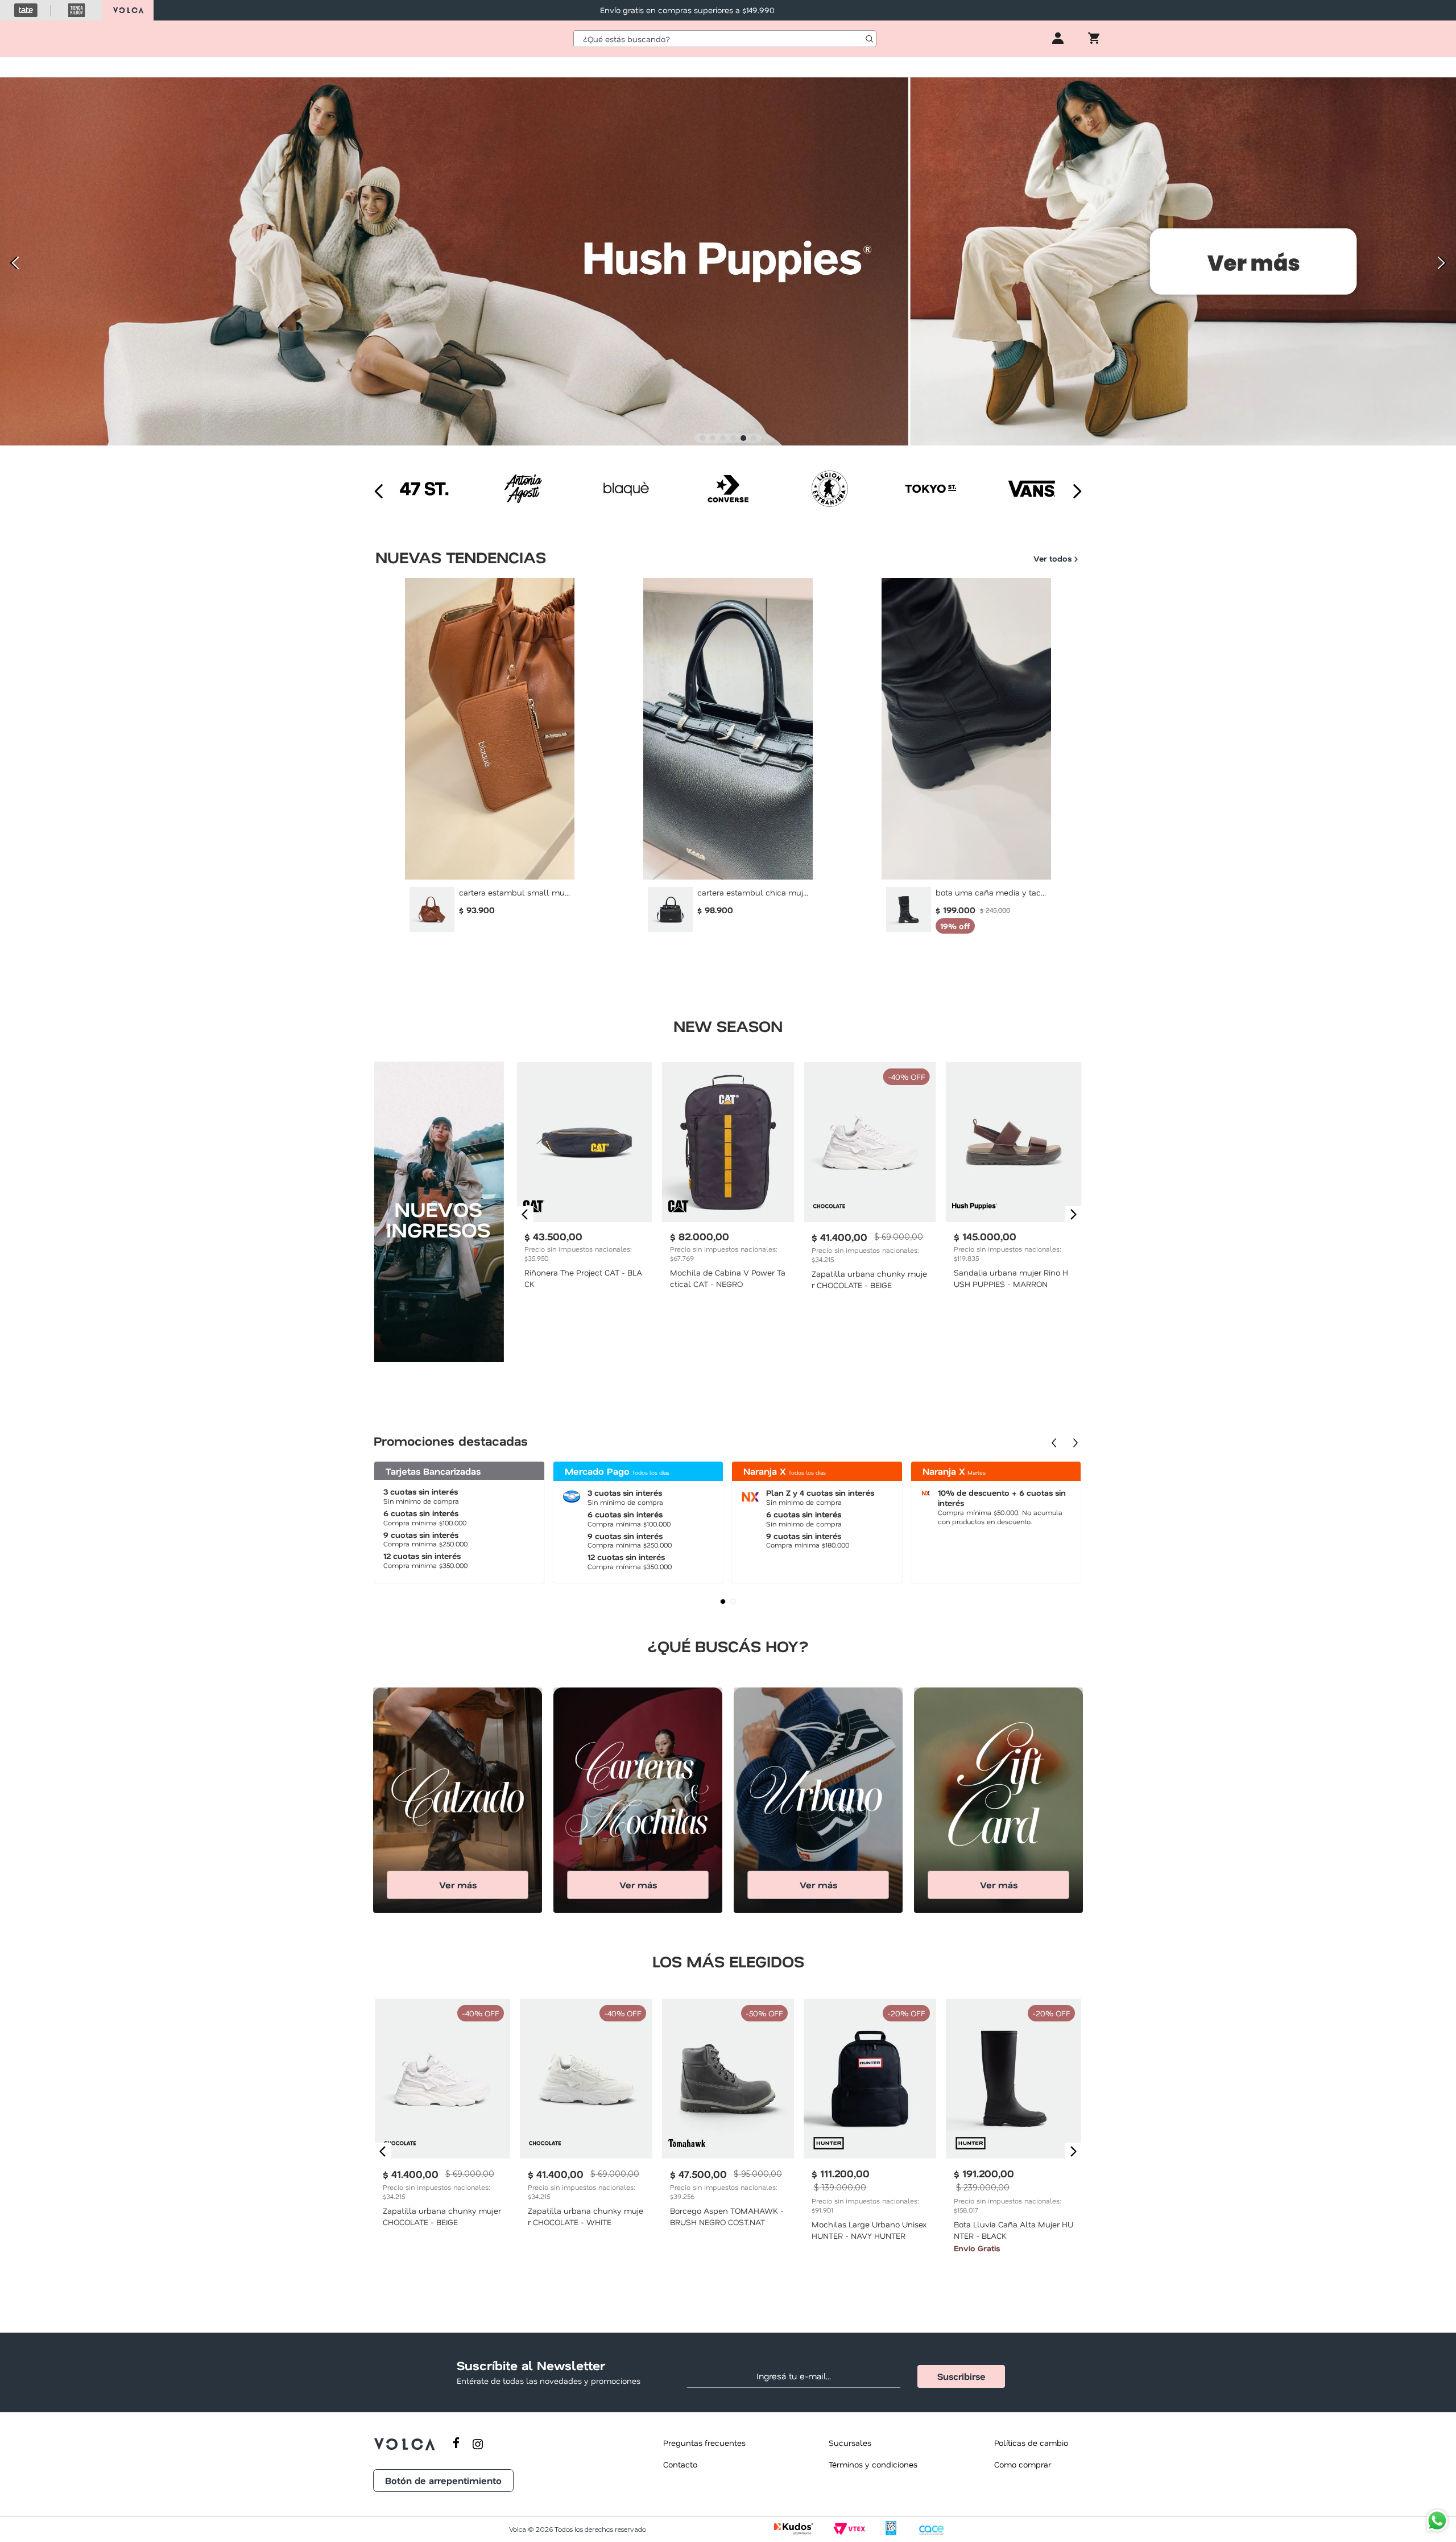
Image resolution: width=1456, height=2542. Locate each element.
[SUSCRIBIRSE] (961, 2376)
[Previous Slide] (13, 263)
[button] (702, 438)
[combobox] (725, 39)
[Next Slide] (1443, 263)
